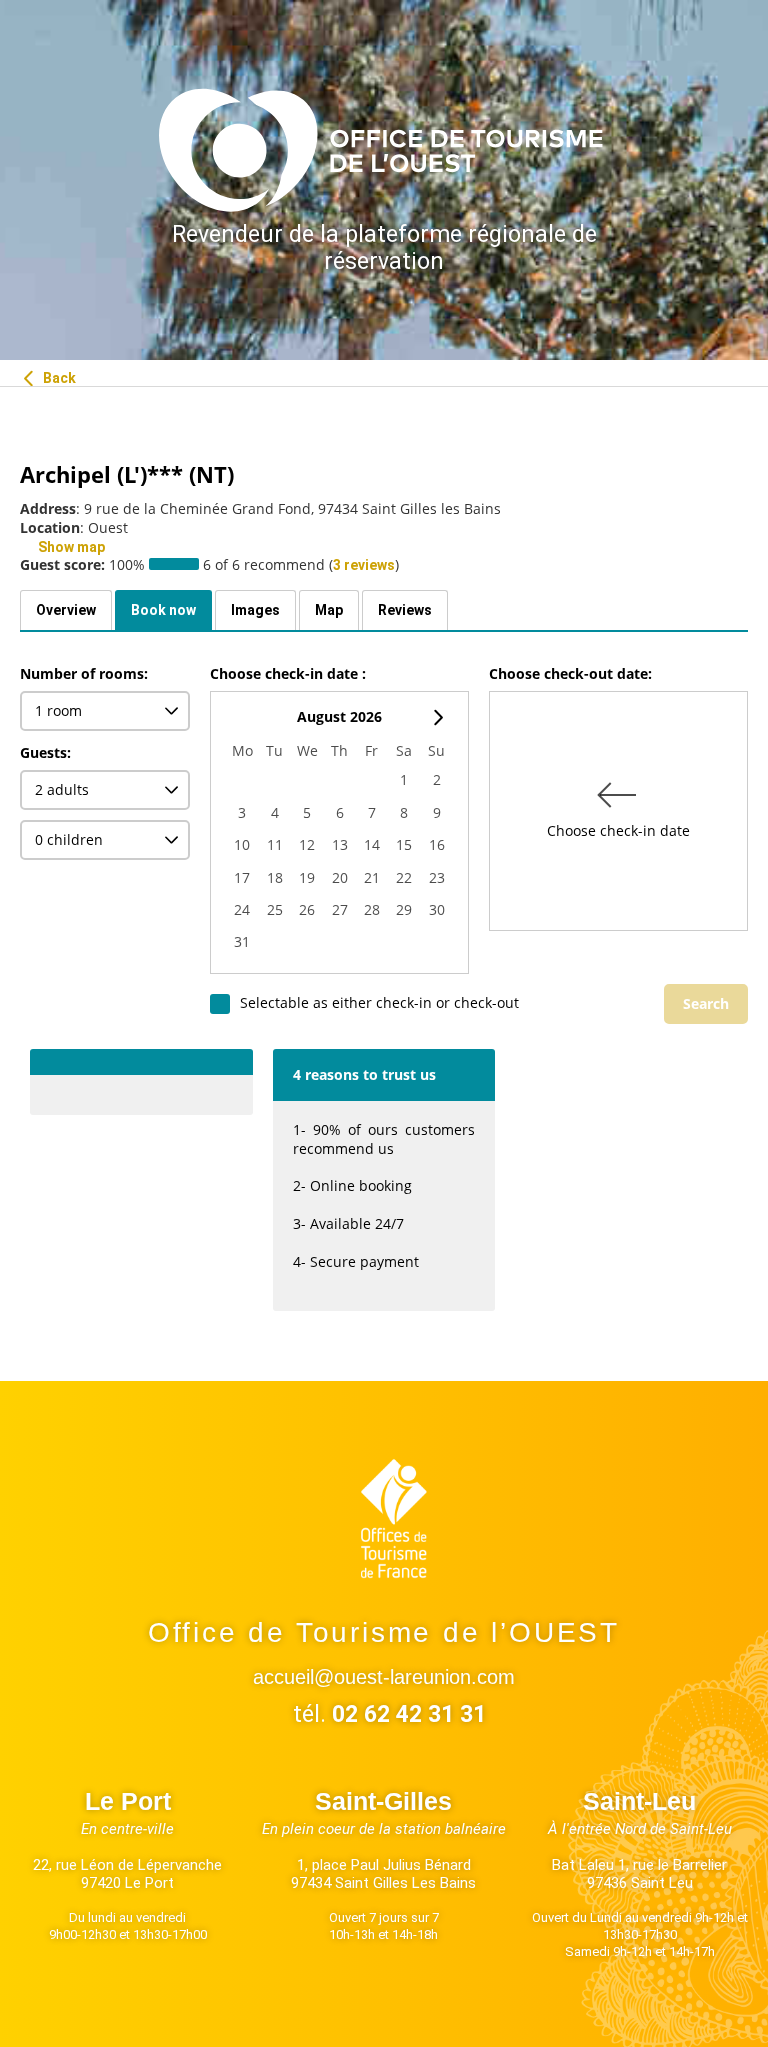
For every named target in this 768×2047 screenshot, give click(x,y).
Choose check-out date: (570, 675)
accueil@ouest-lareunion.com (384, 1677)
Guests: (45, 752)
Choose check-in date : (288, 675)
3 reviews (364, 565)
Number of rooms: (84, 675)
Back (58, 378)
